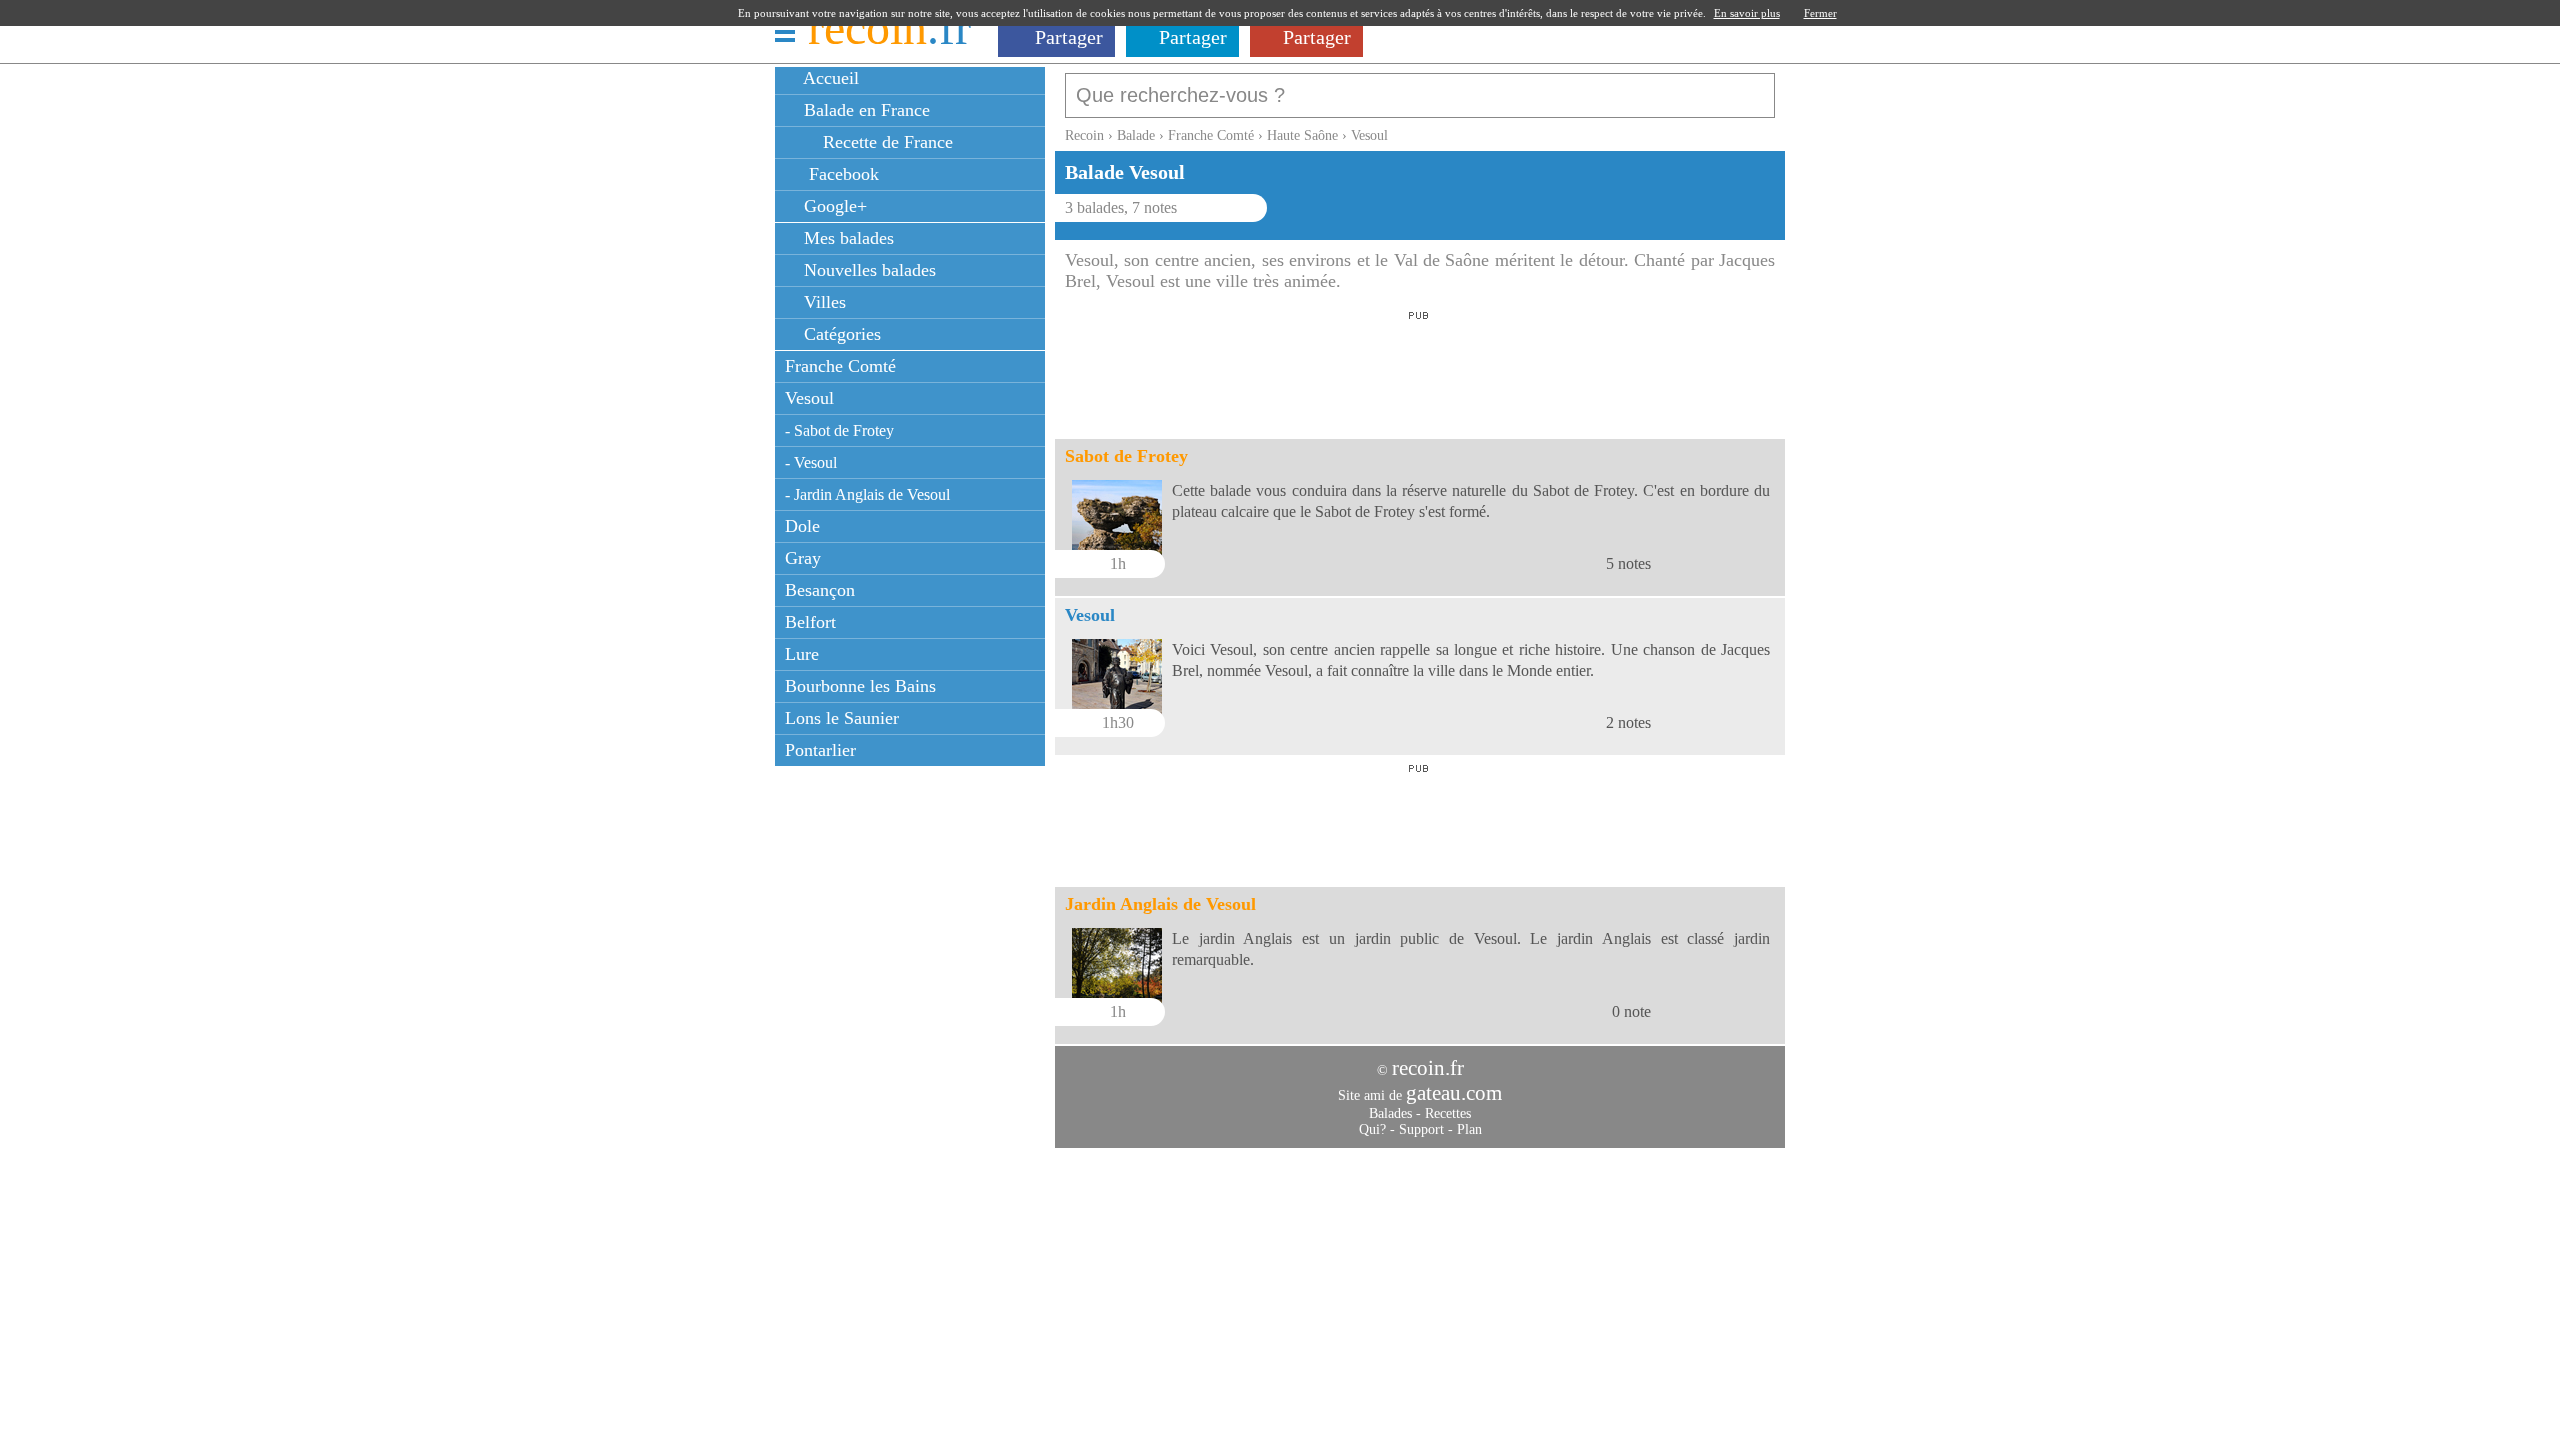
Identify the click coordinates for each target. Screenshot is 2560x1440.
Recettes (1448, 1113)
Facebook (839, 174)
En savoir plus (1747, 13)
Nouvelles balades (867, 270)
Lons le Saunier (842, 718)
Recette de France (885, 142)
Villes (822, 302)
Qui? (1372, 1129)
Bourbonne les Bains (860, 686)
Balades (1390, 1113)
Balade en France (864, 110)
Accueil (829, 78)
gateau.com (1454, 1093)
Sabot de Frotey (1126, 456)
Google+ (833, 206)
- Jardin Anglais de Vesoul (867, 494)
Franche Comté (840, 366)
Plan (1469, 1129)
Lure (802, 654)
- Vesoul (811, 462)
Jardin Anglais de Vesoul (1160, 904)
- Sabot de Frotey (839, 430)
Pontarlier (820, 750)
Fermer (1820, 13)
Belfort (810, 622)
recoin (889, 27)
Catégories (840, 334)
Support (1421, 1129)
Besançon (820, 590)
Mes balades (846, 238)
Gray (803, 558)
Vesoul (809, 398)
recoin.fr (1428, 1068)
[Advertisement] (1419, 369)
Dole (802, 526)
